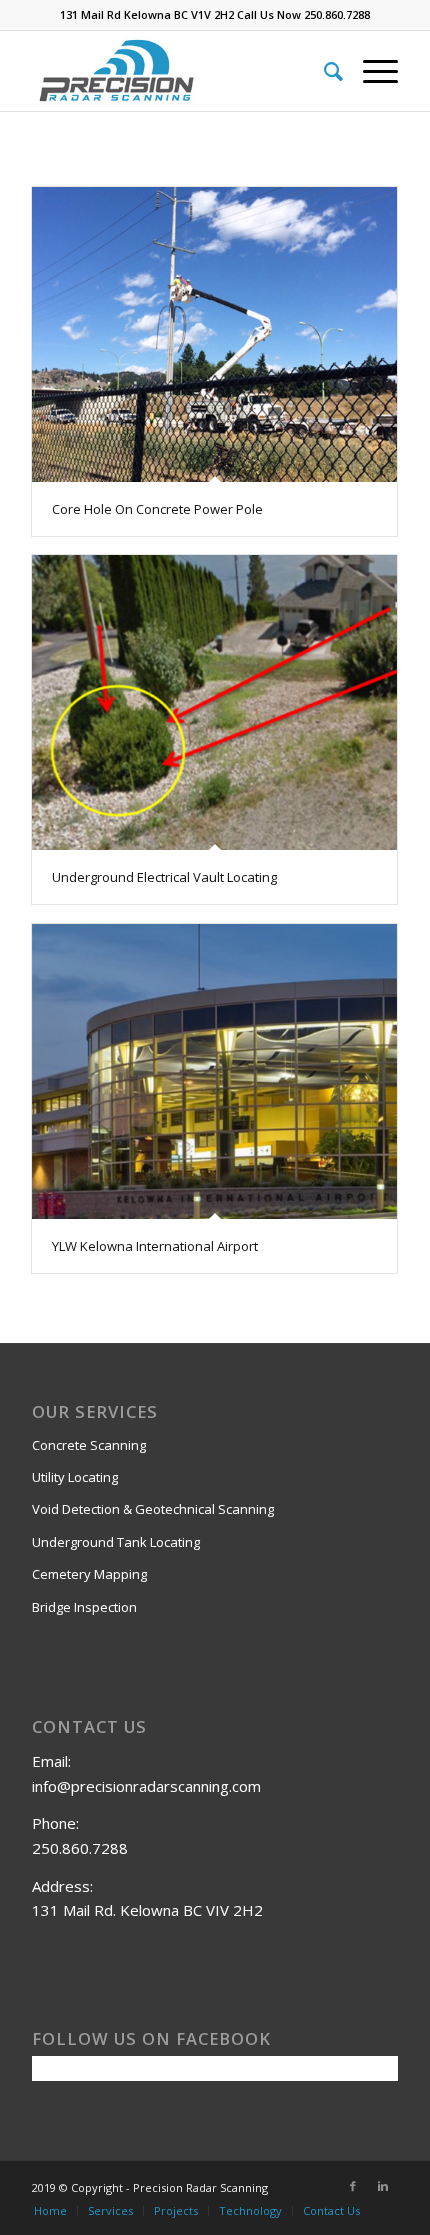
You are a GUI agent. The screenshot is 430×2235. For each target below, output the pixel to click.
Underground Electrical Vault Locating (164, 877)
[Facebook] (353, 2186)
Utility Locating (75, 1477)
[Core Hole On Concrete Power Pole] (214, 334)
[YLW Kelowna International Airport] (214, 1071)
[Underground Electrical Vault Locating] (214, 702)
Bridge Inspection (84, 1607)
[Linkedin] (383, 2186)
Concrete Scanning (89, 1445)
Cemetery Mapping (89, 1574)
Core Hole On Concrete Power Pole (157, 509)
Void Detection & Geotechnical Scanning (153, 1509)
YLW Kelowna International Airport (155, 1246)
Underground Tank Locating (116, 1542)
